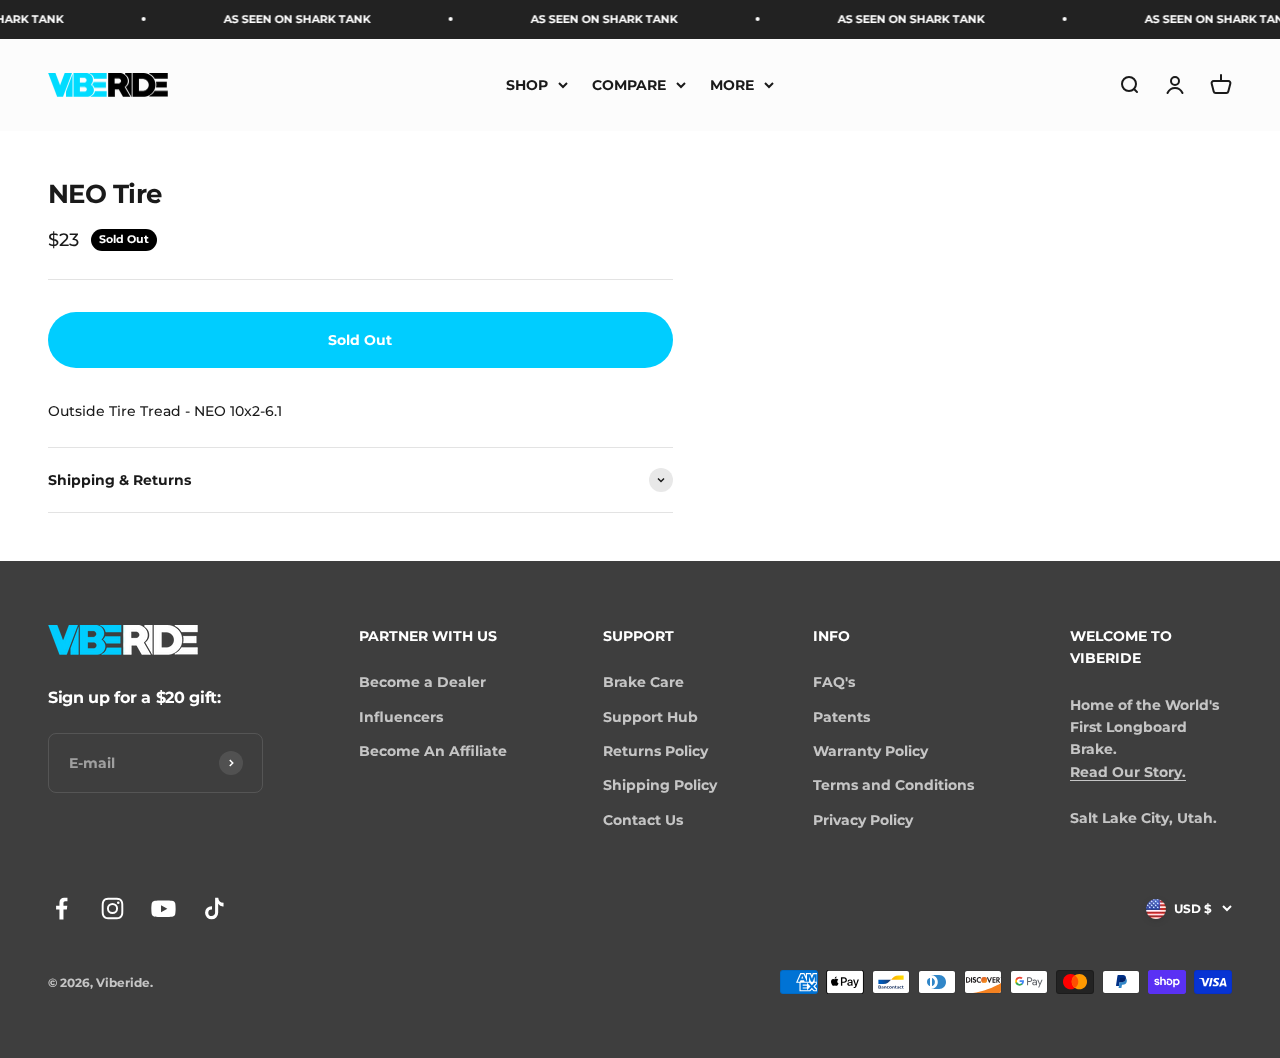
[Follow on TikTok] (214, 908)
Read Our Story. (1128, 772)
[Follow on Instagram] (112, 908)
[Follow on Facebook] (61, 908)
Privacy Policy (863, 820)
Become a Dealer (422, 682)
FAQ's (834, 682)
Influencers (401, 717)
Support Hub (650, 717)
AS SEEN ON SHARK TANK (284, 19)
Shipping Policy (660, 785)
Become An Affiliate (433, 751)
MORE (732, 84)
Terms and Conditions (893, 785)
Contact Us (643, 820)
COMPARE (629, 84)
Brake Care (643, 682)
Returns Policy (655, 751)
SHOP (527, 84)
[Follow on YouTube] (163, 908)
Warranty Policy (870, 751)
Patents (841, 717)
